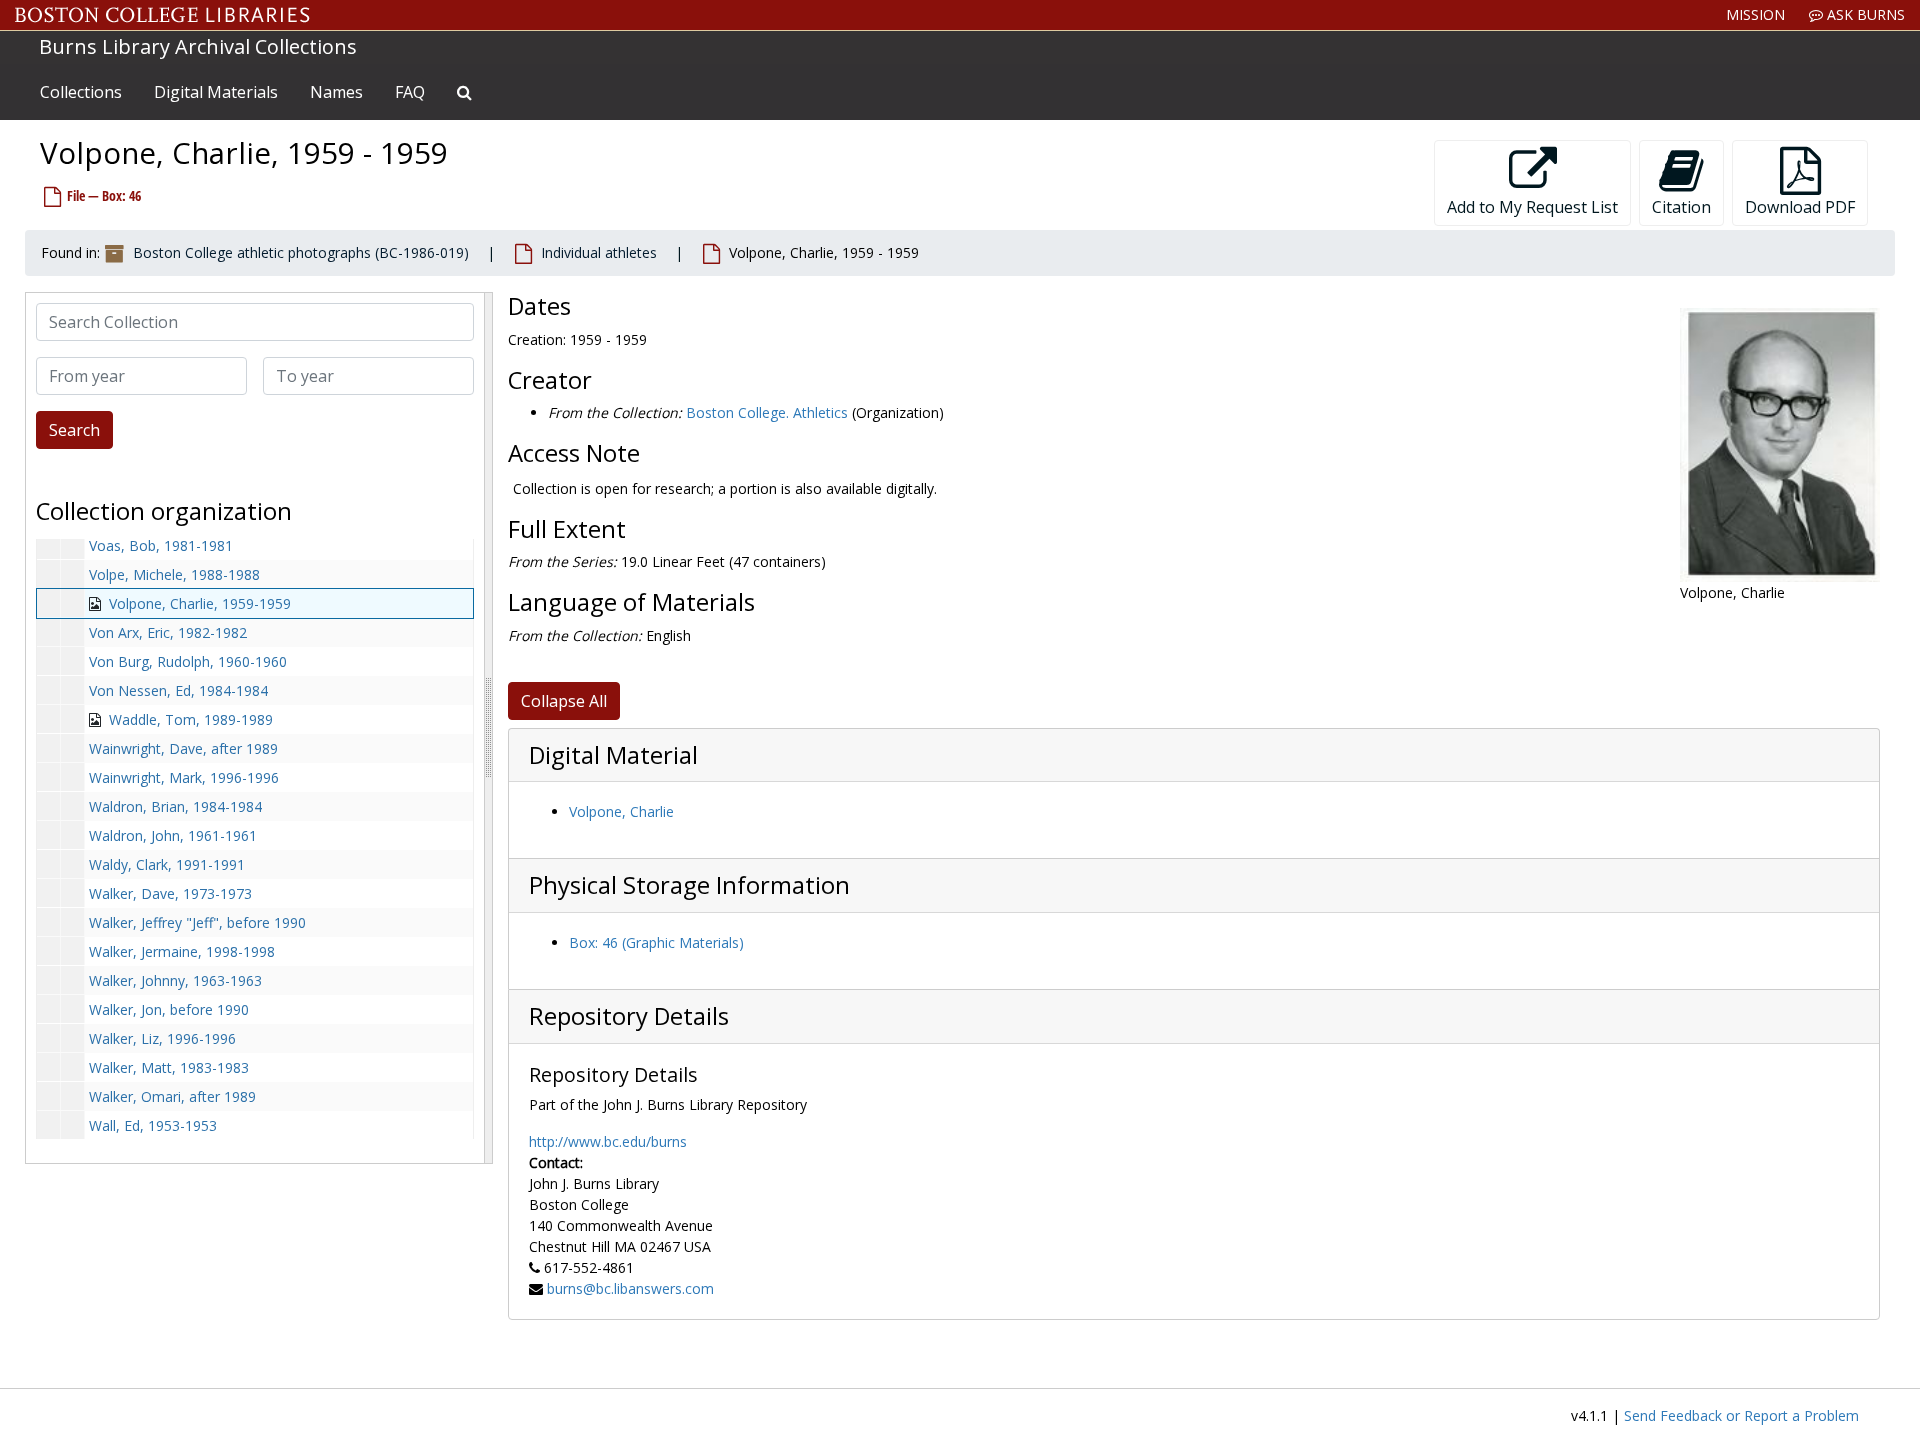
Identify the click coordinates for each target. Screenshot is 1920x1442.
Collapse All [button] (564, 701)
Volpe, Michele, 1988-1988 (174, 574)
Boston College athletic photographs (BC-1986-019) (301, 252)
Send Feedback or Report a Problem (1741, 1415)
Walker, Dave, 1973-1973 (170, 893)
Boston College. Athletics (767, 412)
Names (336, 92)
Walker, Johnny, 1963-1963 (175, 980)
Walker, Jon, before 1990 (169, 1009)
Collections (81, 92)
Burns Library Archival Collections (198, 46)
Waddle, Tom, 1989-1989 (191, 719)
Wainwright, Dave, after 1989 (183, 748)
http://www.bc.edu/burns (608, 1141)
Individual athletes (599, 252)
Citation (1681, 207)
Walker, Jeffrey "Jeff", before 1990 (197, 922)
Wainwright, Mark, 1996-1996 (184, 777)
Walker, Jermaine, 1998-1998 (182, 951)
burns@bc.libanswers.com (630, 1288)
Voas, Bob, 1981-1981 (161, 545)
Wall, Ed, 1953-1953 (153, 1125)
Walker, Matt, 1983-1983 (169, 1067)
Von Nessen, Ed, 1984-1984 (178, 690)
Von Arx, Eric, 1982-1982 (168, 632)
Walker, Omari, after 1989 (172, 1096)
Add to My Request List (1532, 207)
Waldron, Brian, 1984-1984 (175, 806)
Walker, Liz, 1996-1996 (162, 1038)
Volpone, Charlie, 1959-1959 (200, 603)
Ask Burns (1864, 14)
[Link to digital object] (1780, 445)
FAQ (410, 92)
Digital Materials (216, 92)
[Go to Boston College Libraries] (162, 15)
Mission (1755, 14)
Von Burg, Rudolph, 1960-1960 (188, 661)
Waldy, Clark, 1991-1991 (167, 864)
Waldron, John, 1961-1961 (173, 835)
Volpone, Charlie (621, 811)
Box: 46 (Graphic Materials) (656, 942)
